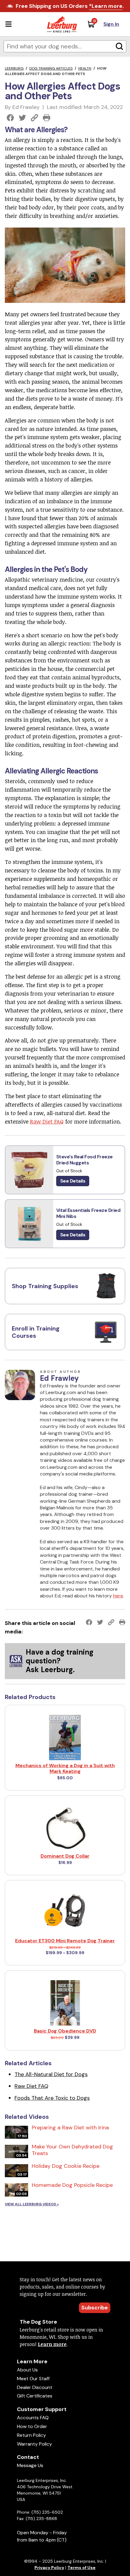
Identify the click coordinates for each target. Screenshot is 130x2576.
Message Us (30, 2465)
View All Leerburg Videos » (32, 2204)
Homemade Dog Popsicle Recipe (72, 2185)
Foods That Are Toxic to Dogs (52, 2098)
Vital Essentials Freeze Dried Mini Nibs (88, 1213)
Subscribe (95, 2308)
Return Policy (31, 2435)
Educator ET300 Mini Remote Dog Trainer (65, 1941)
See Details (73, 1181)
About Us (27, 2370)
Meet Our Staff (33, 2379)
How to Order (32, 2426)
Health (85, 68)
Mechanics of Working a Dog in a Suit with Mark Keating (65, 1768)
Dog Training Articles (51, 68)
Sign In (111, 24)
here (118, 1596)
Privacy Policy (49, 2568)
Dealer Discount (35, 2387)
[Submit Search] (119, 46)
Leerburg (14, 68)
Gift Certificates (35, 2396)
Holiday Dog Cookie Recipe (66, 2166)
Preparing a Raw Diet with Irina (70, 2128)
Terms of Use (81, 2568)
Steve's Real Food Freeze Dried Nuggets (84, 1160)
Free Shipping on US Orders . (70, 6)
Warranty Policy (34, 2444)
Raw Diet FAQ (47, 1121)
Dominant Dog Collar (65, 1856)
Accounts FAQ (33, 2418)
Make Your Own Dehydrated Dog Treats (72, 2150)
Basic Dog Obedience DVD (65, 2031)
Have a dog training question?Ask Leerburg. (60, 1661)
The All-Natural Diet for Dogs (51, 2074)
